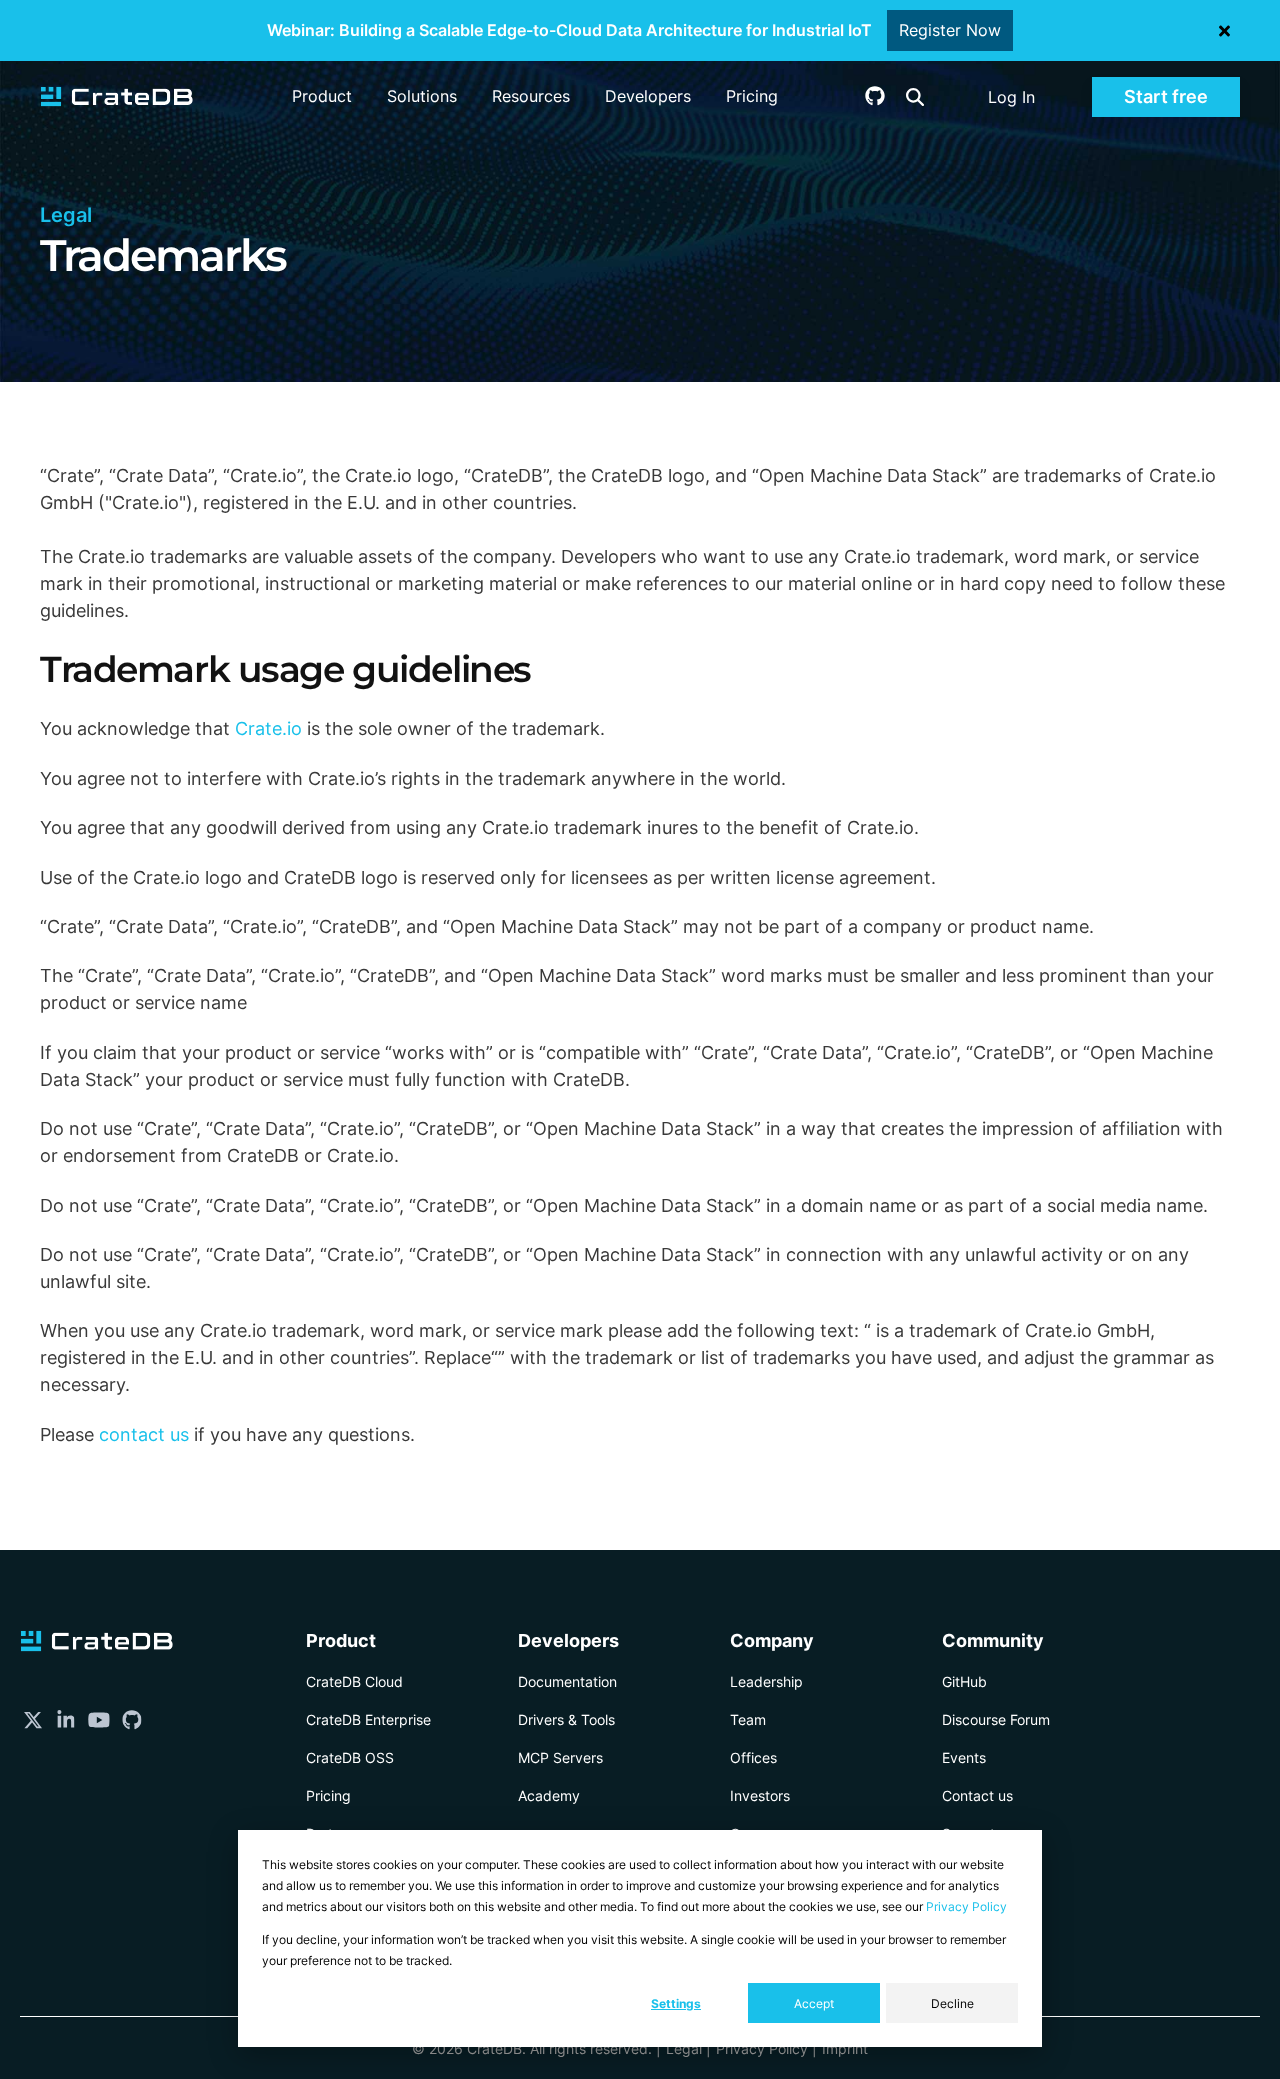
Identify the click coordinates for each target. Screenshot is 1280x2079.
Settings (676, 2003)
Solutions (422, 96)
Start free (1166, 96)
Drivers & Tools (566, 1719)
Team (748, 1719)
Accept (814, 2003)
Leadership (766, 1681)
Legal (684, 2048)
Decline (952, 2003)
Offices (753, 1757)
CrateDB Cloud (354, 1681)
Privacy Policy (966, 1906)
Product (322, 96)
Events (964, 1757)
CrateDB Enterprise (368, 1719)
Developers (648, 96)
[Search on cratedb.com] (915, 97)
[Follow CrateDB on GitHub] (875, 100)
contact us (144, 1434)
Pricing (752, 96)
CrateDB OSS (350, 1757)
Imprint (845, 2048)
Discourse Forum (996, 1719)
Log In (1011, 97)
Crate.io (268, 728)
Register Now (950, 30)
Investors (760, 1795)
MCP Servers (560, 1757)
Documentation (567, 1681)
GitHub (964, 1681)
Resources (531, 96)
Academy (549, 1795)
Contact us (977, 1795)
